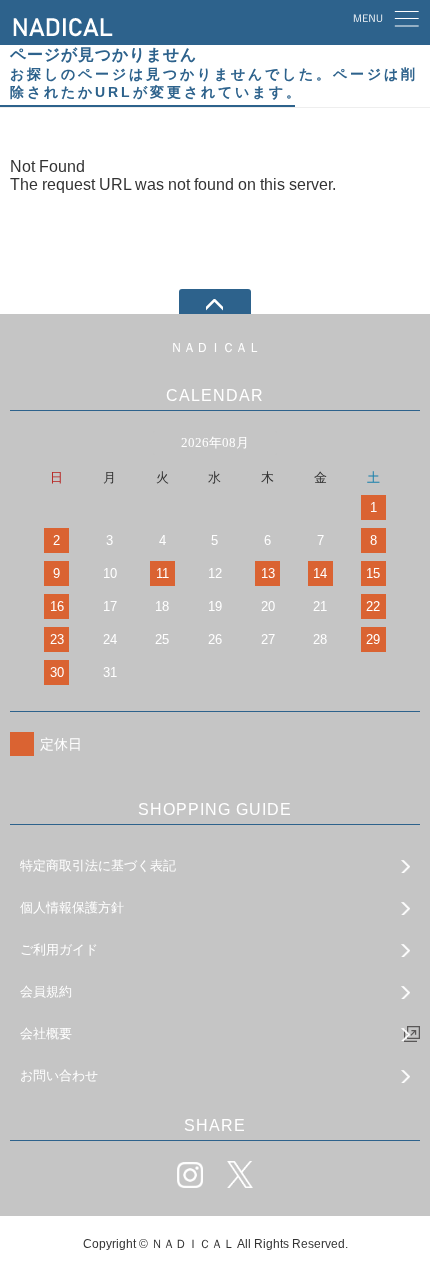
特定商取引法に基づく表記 (98, 865)
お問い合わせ (59, 1075)
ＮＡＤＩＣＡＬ (215, 347)
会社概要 (46, 1033)
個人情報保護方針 (72, 907)
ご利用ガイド (59, 949)
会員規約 (46, 991)
